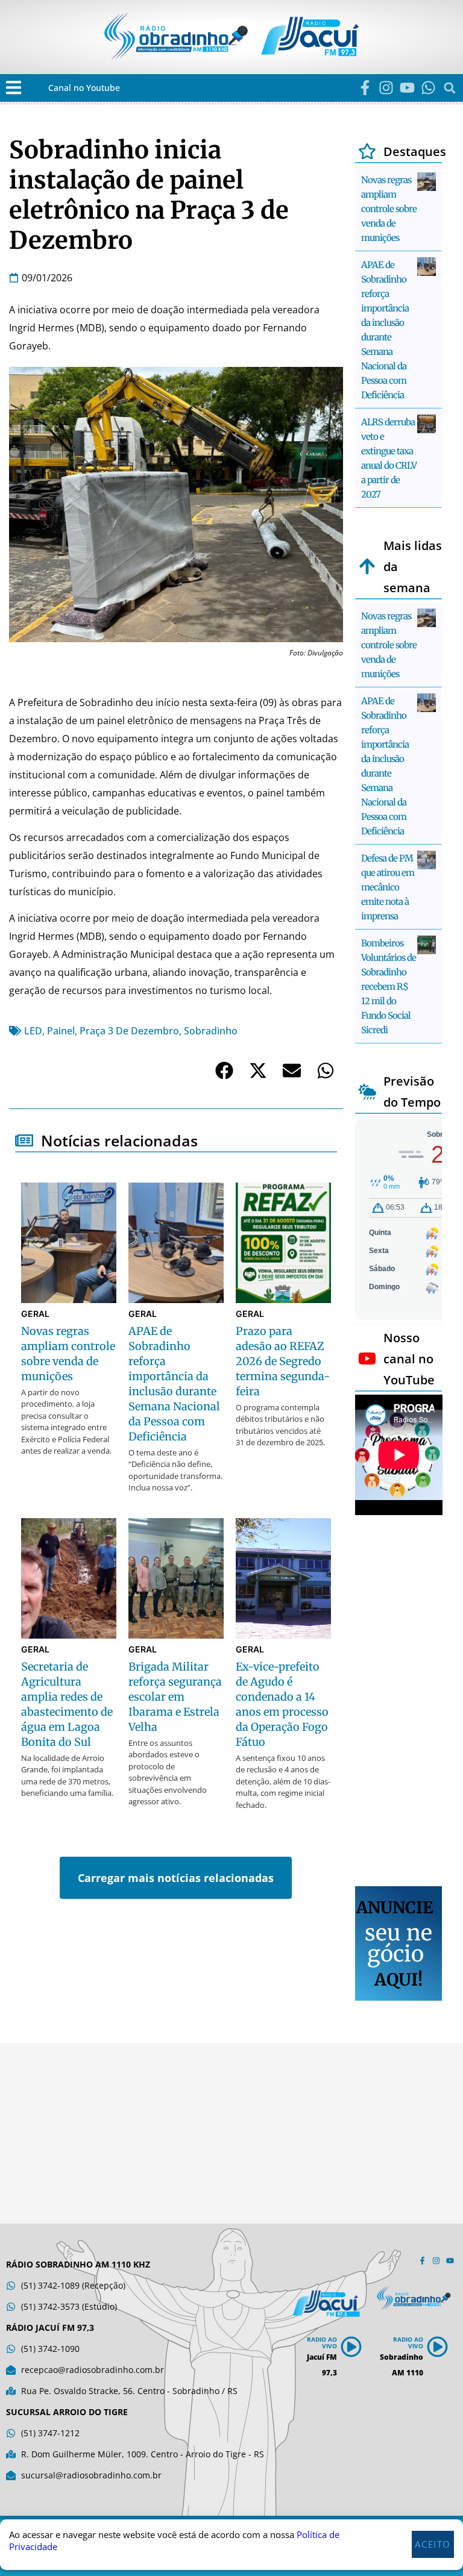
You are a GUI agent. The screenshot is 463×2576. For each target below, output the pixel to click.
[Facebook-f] (365, 88)
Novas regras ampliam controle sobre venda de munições (389, 209)
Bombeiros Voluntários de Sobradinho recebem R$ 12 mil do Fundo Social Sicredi (389, 986)
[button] (14, 88)
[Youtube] (407, 88)
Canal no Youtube (84, 88)
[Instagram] (386, 88)
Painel (61, 1031)
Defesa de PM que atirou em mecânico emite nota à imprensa (388, 887)
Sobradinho (211, 1031)
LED (33, 1031)
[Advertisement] (399, 1702)
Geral (35, 1314)
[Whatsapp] (428, 88)
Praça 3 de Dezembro (129, 1031)
